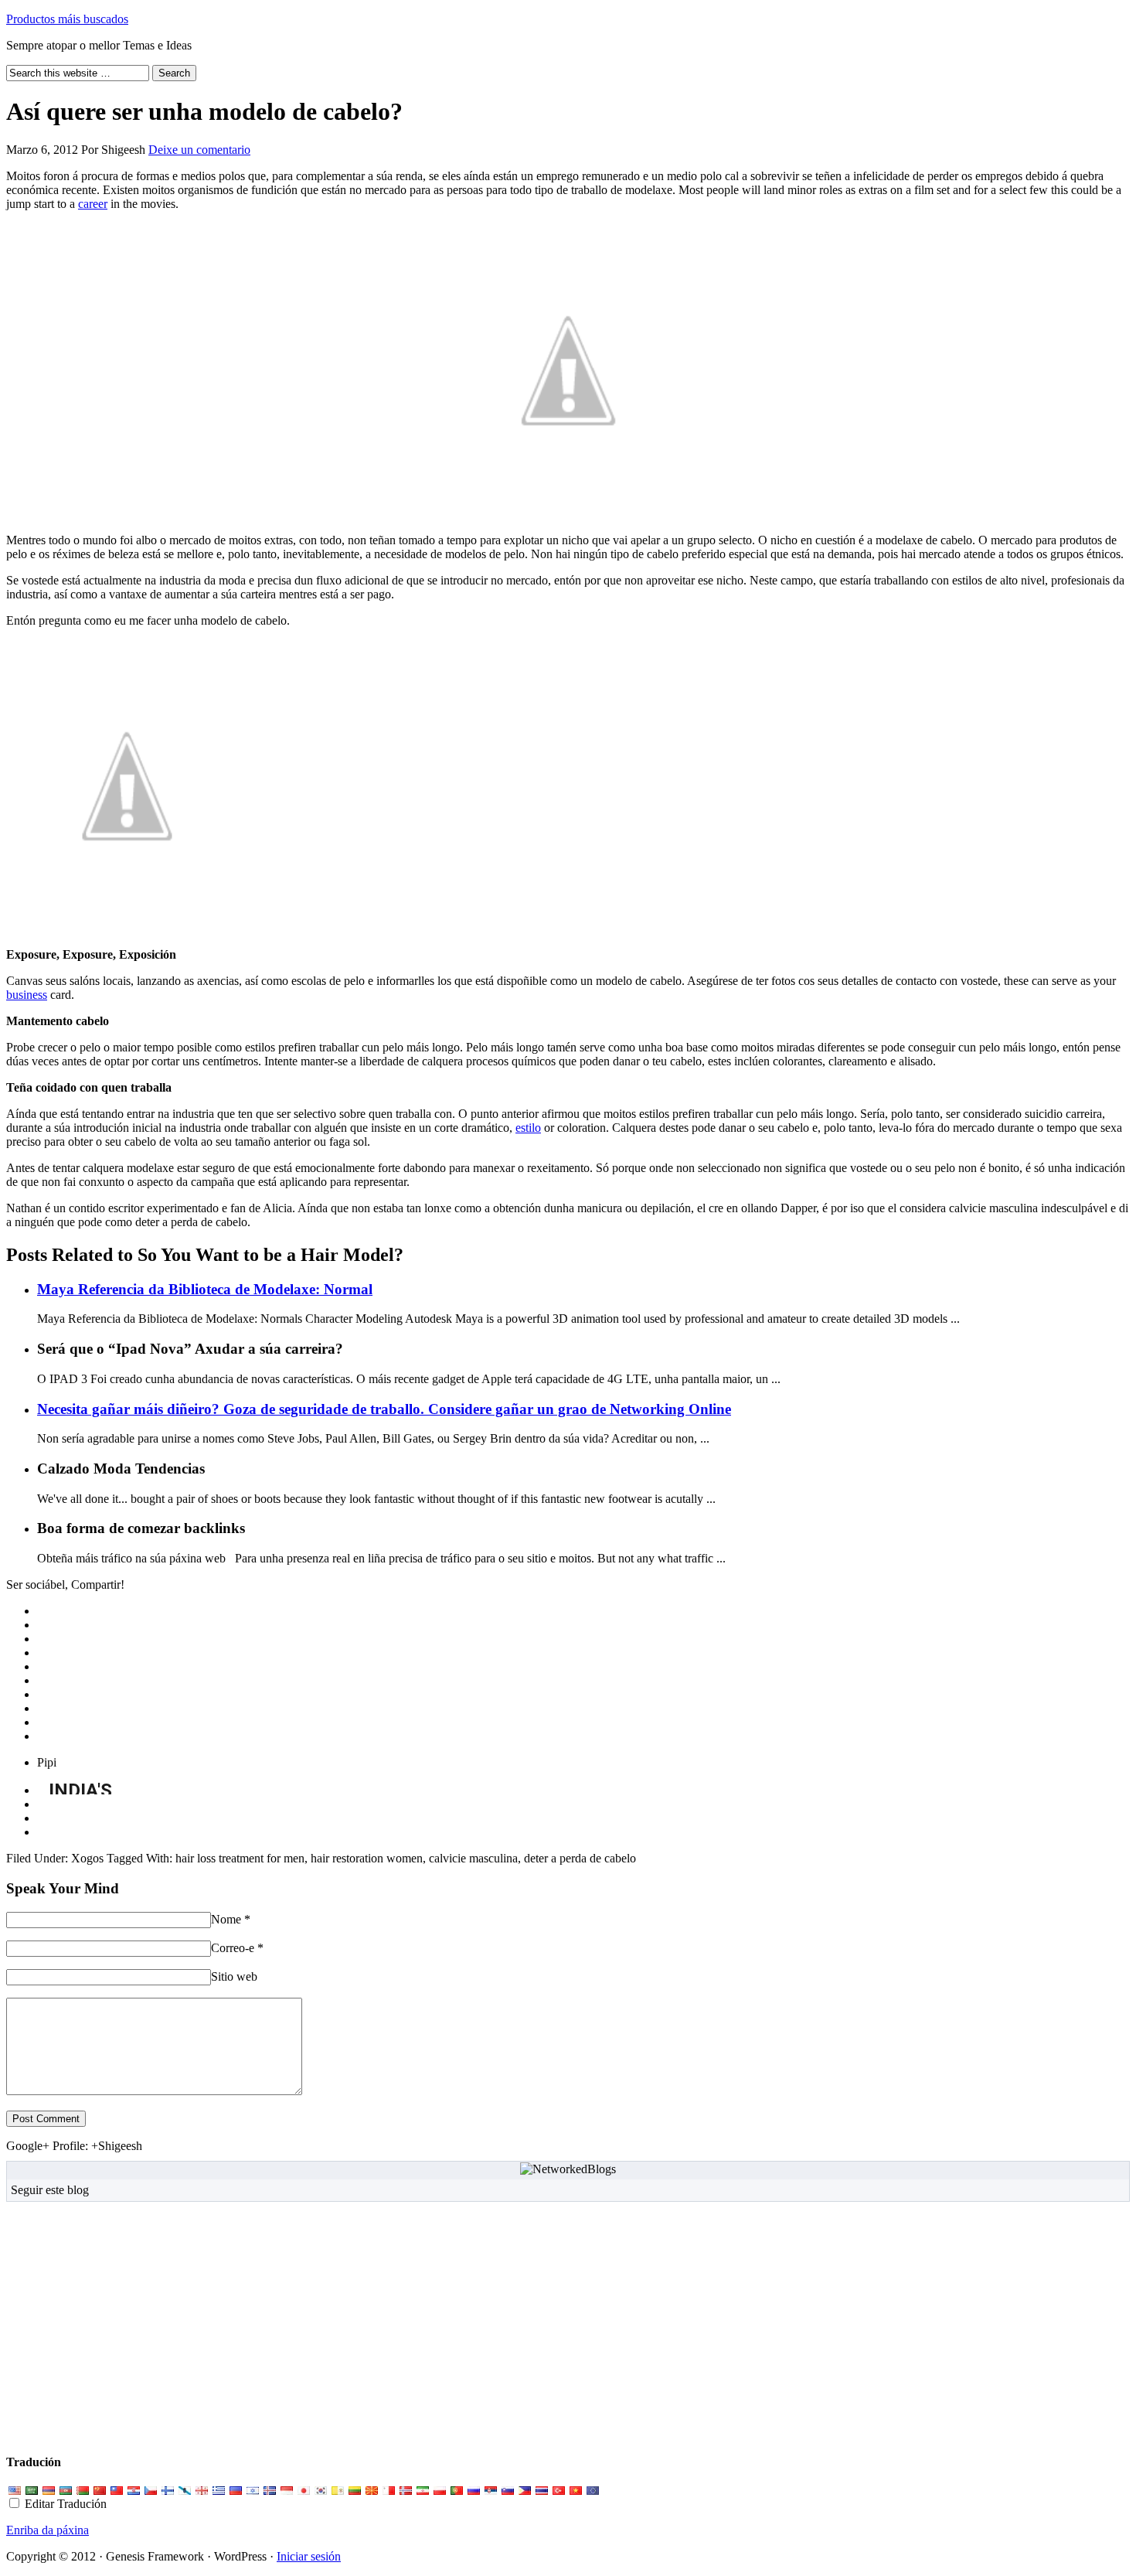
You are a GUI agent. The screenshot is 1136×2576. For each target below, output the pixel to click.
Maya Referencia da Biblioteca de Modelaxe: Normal (205, 1289)
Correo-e (233, 1948)
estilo (528, 1128)
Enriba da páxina (48, 2530)
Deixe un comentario (199, 150)
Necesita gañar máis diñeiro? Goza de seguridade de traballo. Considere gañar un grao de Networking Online (384, 1409)
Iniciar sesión (309, 2556)
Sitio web (234, 1976)
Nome (226, 1919)
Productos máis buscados (67, 19)
